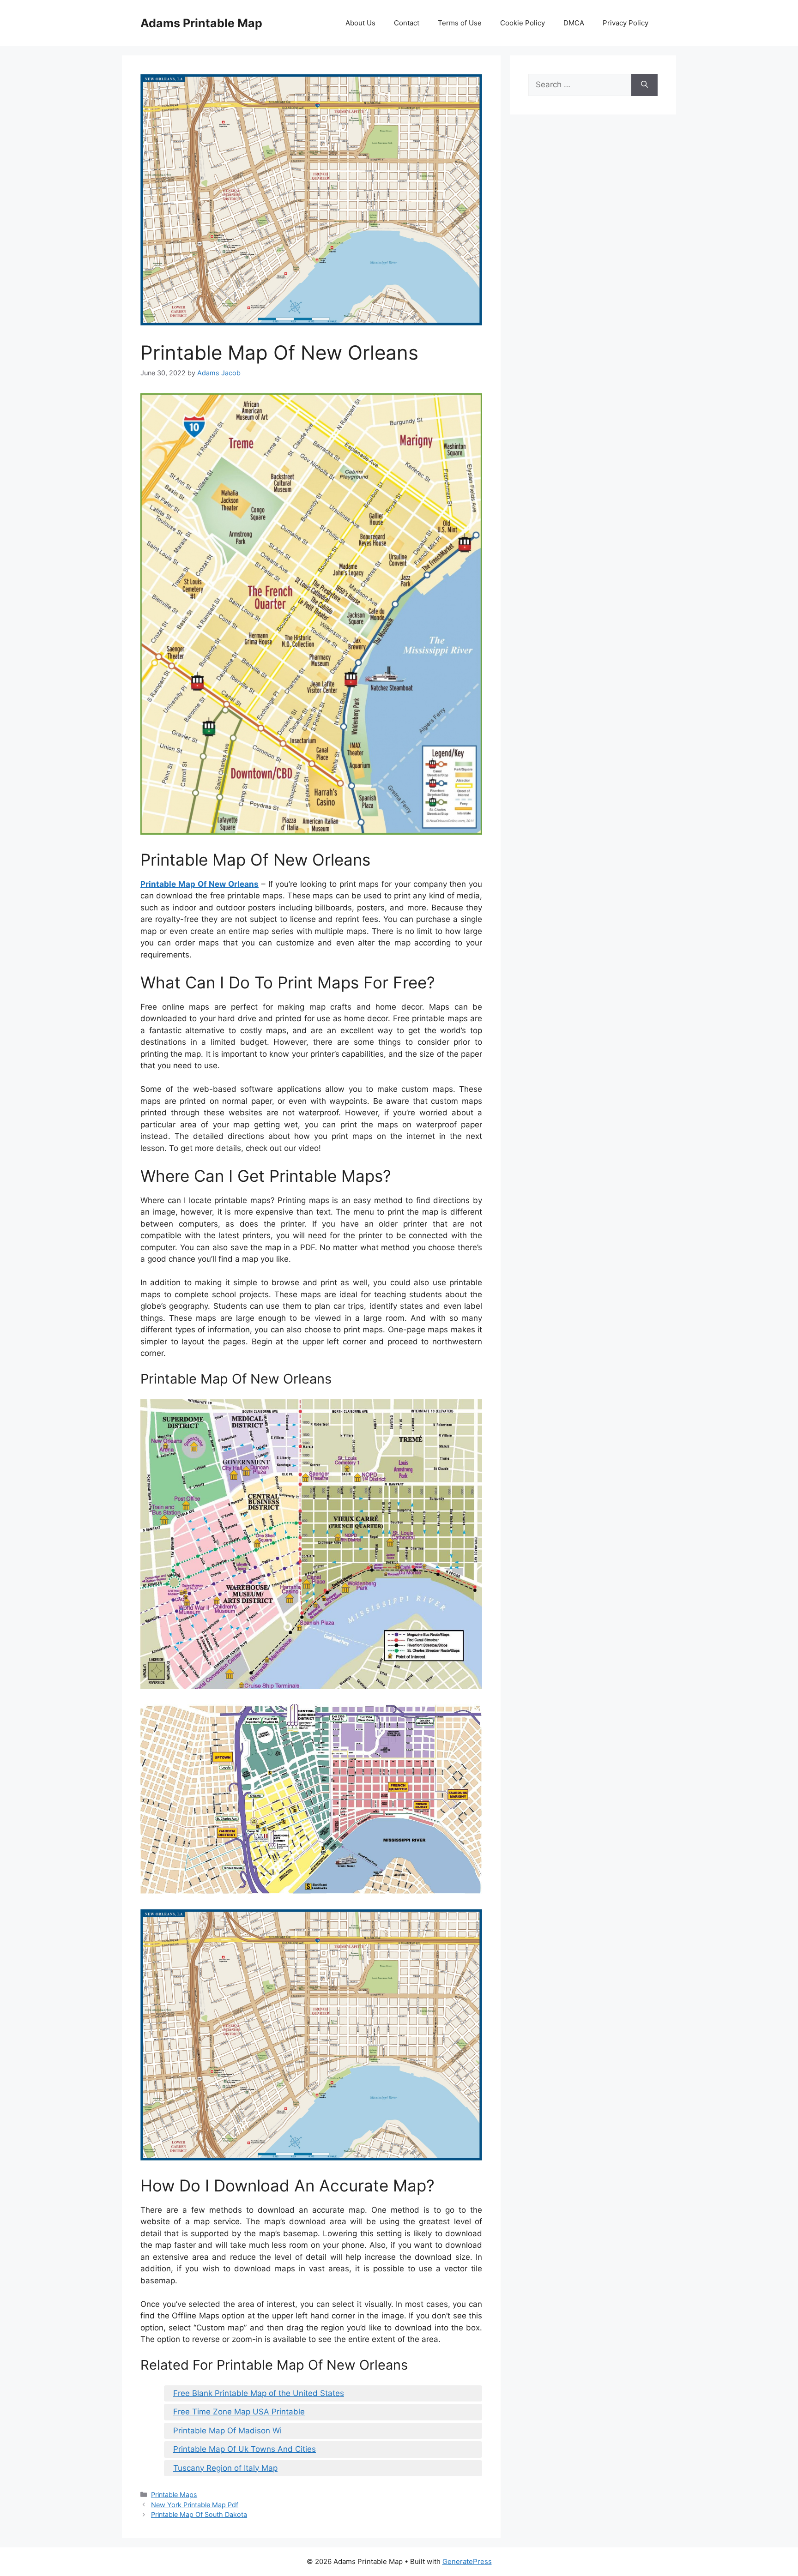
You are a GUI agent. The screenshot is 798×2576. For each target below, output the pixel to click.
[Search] (644, 85)
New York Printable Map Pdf (195, 2505)
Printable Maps (174, 2495)
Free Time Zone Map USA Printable (239, 2412)
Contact (407, 23)
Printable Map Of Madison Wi (227, 2431)
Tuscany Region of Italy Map (225, 2468)
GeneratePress (467, 2561)
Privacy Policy (626, 23)
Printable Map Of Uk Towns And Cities (245, 2449)
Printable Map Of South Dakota (199, 2514)
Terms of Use (460, 23)
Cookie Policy (523, 23)
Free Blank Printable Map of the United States (259, 2393)
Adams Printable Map (201, 23)
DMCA (574, 23)
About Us (360, 23)
